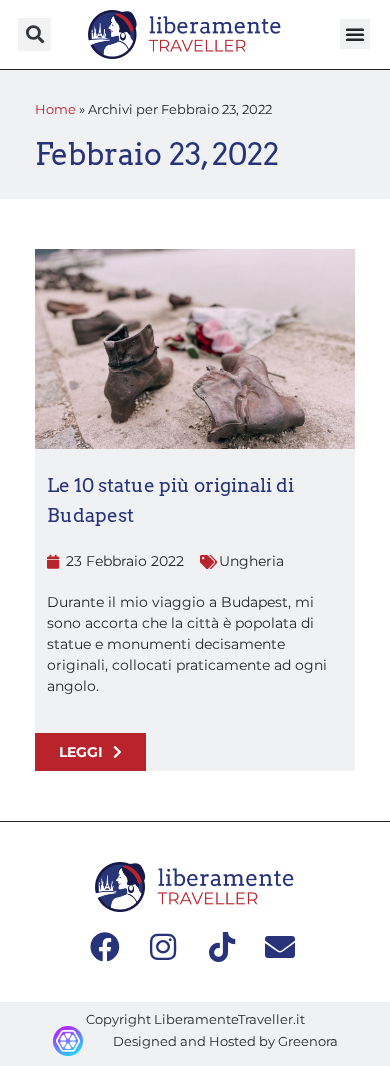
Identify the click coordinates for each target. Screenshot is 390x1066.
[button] (34, 34)
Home (55, 109)
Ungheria (251, 561)
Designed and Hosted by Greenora (225, 1041)
